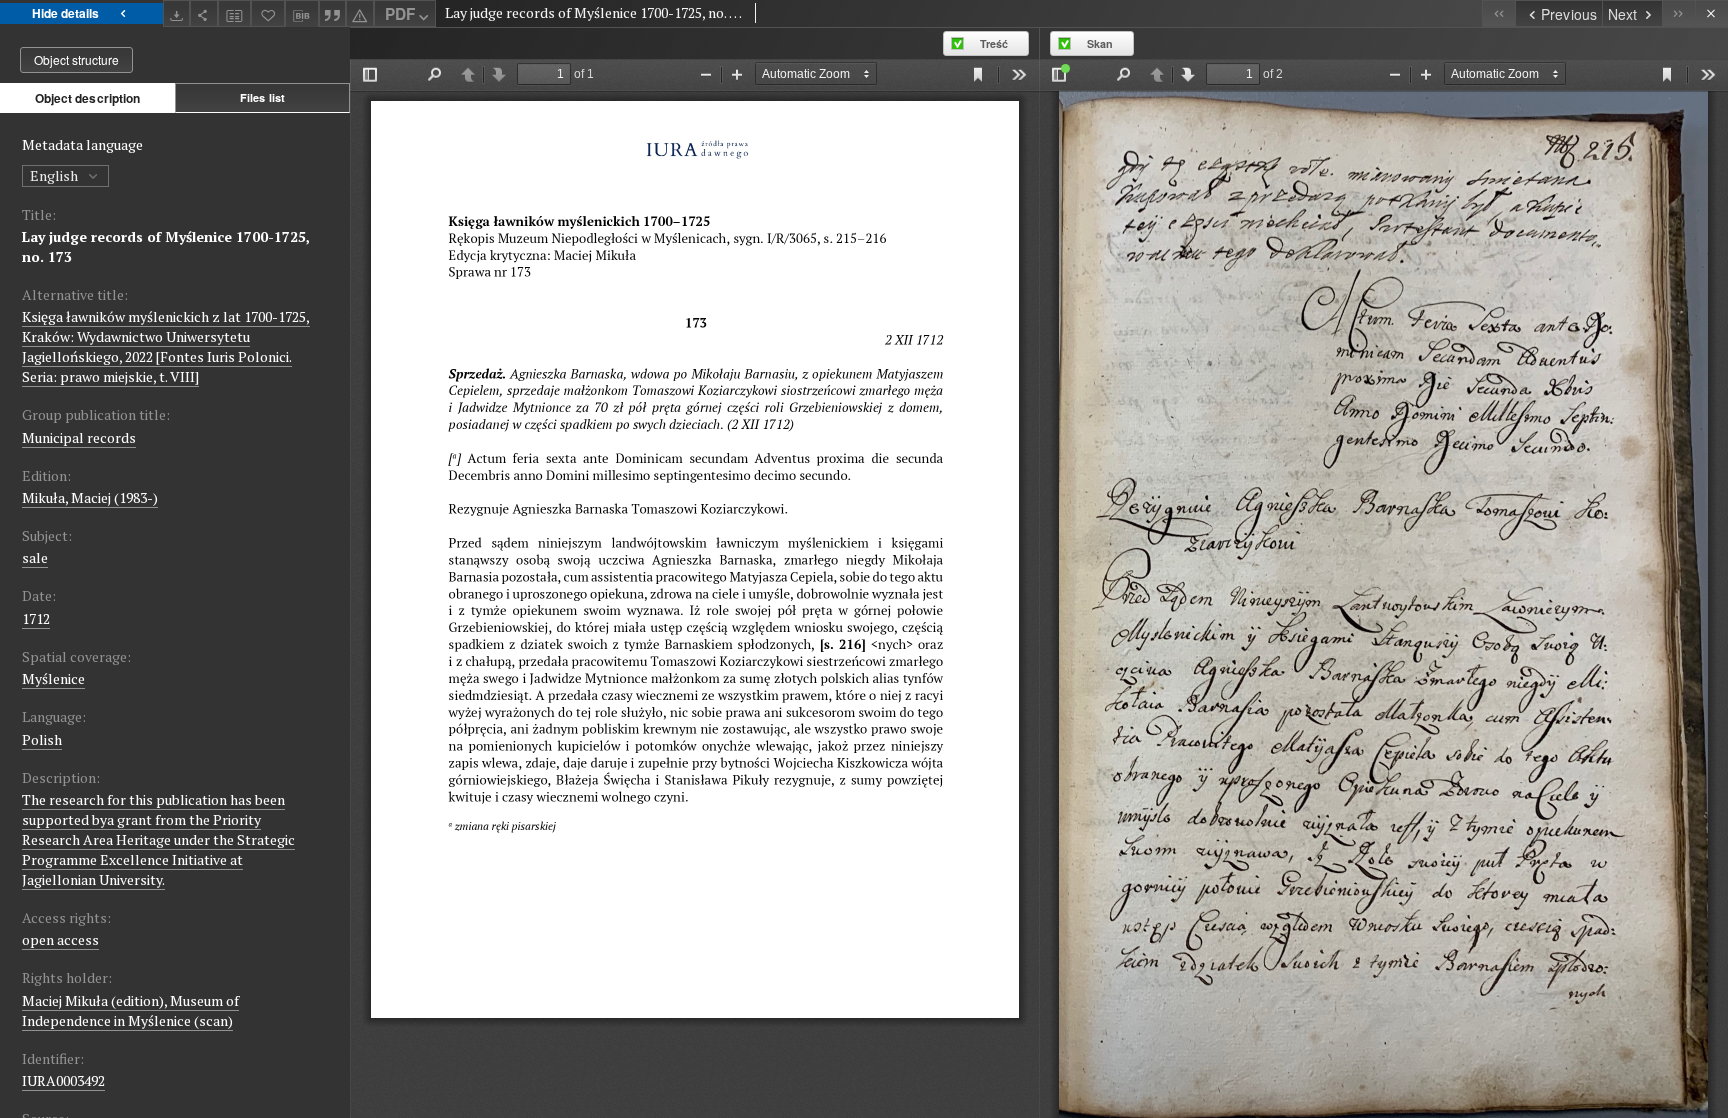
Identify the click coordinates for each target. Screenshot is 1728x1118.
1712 (36, 618)
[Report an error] (360, 13)
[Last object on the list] (1678, 13)
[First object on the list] (1498, 13)
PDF (400, 14)
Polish (42, 739)
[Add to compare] (235, 13)
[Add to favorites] (268, 13)
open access (60, 939)
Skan (1100, 43)
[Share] (204, 13)
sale (35, 557)
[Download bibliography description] (302, 14)
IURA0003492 (63, 1080)
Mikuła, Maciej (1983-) (90, 497)
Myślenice (53, 678)
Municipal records (79, 437)
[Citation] (333, 13)
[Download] (177, 13)
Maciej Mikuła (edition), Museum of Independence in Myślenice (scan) (130, 1010)
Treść (994, 43)
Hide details (65, 13)
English (55, 175)
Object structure (76, 59)
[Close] (1711, 13)
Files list (262, 97)
